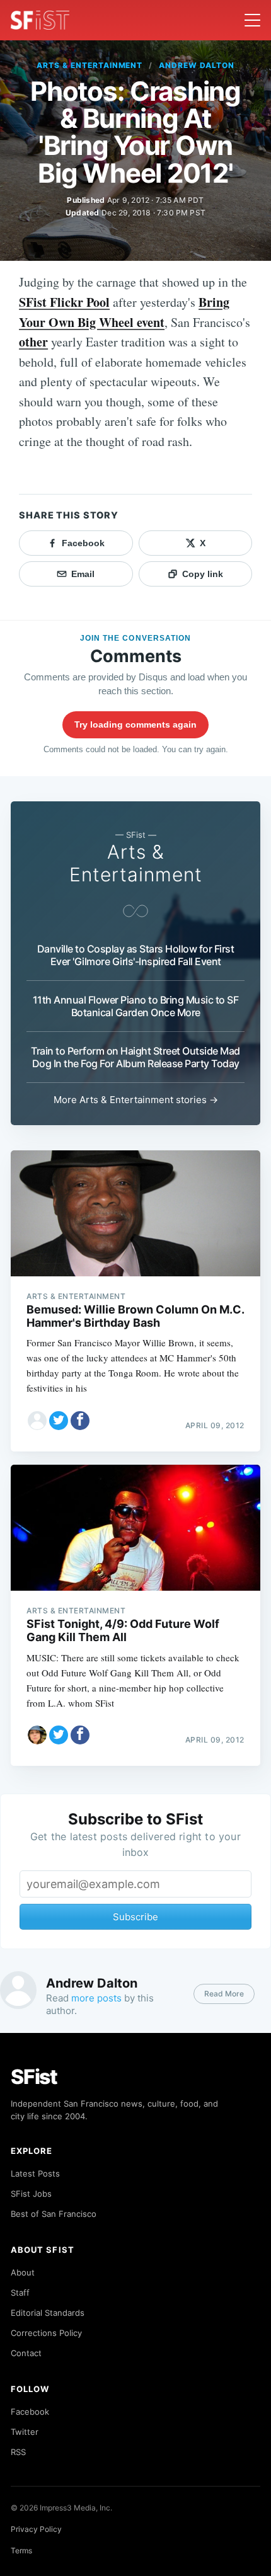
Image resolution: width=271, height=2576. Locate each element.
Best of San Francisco (54, 2214)
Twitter (25, 2432)
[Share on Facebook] (80, 1421)
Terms (21, 2550)
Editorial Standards (48, 2313)
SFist (34, 2077)
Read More (224, 1994)
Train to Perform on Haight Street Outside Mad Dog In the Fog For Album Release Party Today (135, 1057)
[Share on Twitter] (59, 1421)
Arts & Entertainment (89, 65)
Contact (26, 2353)
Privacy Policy (36, 2529)
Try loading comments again (135, 724)
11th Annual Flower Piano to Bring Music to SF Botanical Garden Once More (136, 1006)
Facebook (30, 2412)
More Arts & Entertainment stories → (136, 1100)
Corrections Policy (46, 2333)
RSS (18, 2452)
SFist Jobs (31, 2194)
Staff (20, 2293)
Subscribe (135, 1917)
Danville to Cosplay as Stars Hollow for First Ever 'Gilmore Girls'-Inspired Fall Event (136, 955)
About (23, 2272)
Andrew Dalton (196, 65)
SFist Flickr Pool (64, 302)
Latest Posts (35, 2173)
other (33, 342)
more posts (96, 1998)
